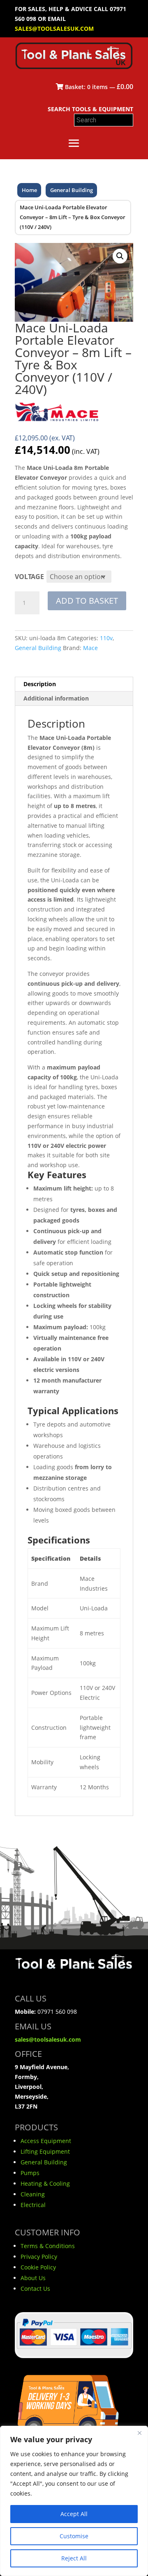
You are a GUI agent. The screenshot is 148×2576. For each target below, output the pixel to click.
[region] (74, 2501)
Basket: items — (98, 87)
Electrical (33, 2205)
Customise (74, 2536)
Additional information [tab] (56, 698)
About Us (33, 2278)
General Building (72, 190)
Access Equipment (46, 2141)
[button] (120, 256)
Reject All (74, 2558)
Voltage (29, 577)
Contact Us (35, 2289)
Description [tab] (40, 684)
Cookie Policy (38, 2267)
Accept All (74, 2514)
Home (29, 190)
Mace (90, 648)
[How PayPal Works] (74, 2351)
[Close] (139, 2433)
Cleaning (33, 2194)
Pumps (30, 2173)
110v (106, 638)
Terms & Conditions (48, 2246)
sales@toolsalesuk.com (54, 29)
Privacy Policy (39, 2257)
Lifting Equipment (45, 2151)
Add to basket (87, 601)
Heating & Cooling (45, 2183)
